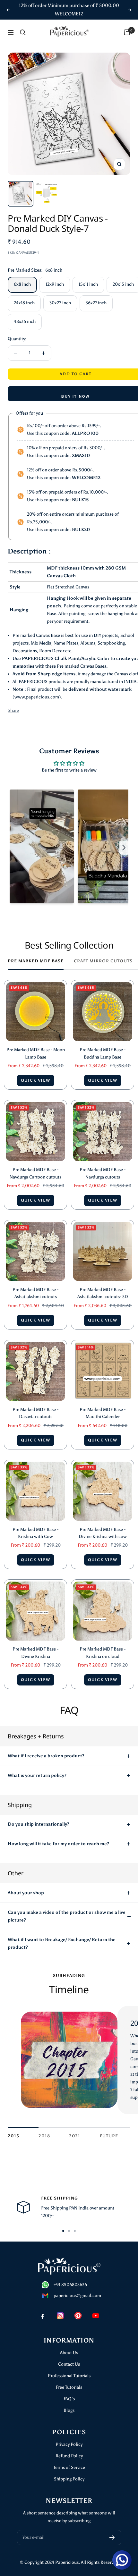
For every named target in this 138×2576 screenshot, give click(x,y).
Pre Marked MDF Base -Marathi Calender (103, 1413)
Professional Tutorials (69, 2376)
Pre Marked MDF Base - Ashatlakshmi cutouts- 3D (103, 1293)
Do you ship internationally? (39, 1824)
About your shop (26, 1893)
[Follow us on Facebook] (43, 2315)
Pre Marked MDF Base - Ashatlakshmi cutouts (35, 1293)
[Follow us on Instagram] (60, 2315)
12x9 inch (55, 284)
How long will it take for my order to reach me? (58, 1844)
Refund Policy (69, 2456)
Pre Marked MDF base (36, 961)
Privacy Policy (69, 2444)
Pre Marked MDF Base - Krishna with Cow (35, 1533)
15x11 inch (88, 284)
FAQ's (69, 2399)
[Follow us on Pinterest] (78, 2315)
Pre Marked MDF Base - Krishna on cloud (103, 1653)
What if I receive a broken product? (46, 1756)
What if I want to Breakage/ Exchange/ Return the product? (62, 1943)
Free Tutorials (69, 2387)
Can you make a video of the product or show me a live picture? (67, 1916)
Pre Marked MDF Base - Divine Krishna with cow (103, 1533)
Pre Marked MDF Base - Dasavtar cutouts (35, 1413)
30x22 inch (60, 303)
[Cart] (127, 32)
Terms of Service (69, 2467)
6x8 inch (22, 284)
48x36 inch (25, 321)
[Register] (112, 2538)
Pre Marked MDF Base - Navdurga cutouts (103, 1173)
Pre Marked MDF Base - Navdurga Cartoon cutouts (35, 1173)
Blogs (69, 2410)
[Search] (23, 32)
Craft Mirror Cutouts (103, 961)
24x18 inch (24, 303)
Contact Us (69, 2364)
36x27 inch (96, 303)
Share (13, 710)
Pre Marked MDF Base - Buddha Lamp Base (103, 1053)
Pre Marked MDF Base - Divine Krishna (35, 1653)
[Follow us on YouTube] (95, 2315)
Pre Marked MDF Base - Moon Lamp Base (36, 1053)
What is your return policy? (37, 1775)
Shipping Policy (69, 2479)
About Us (69, 2353)
